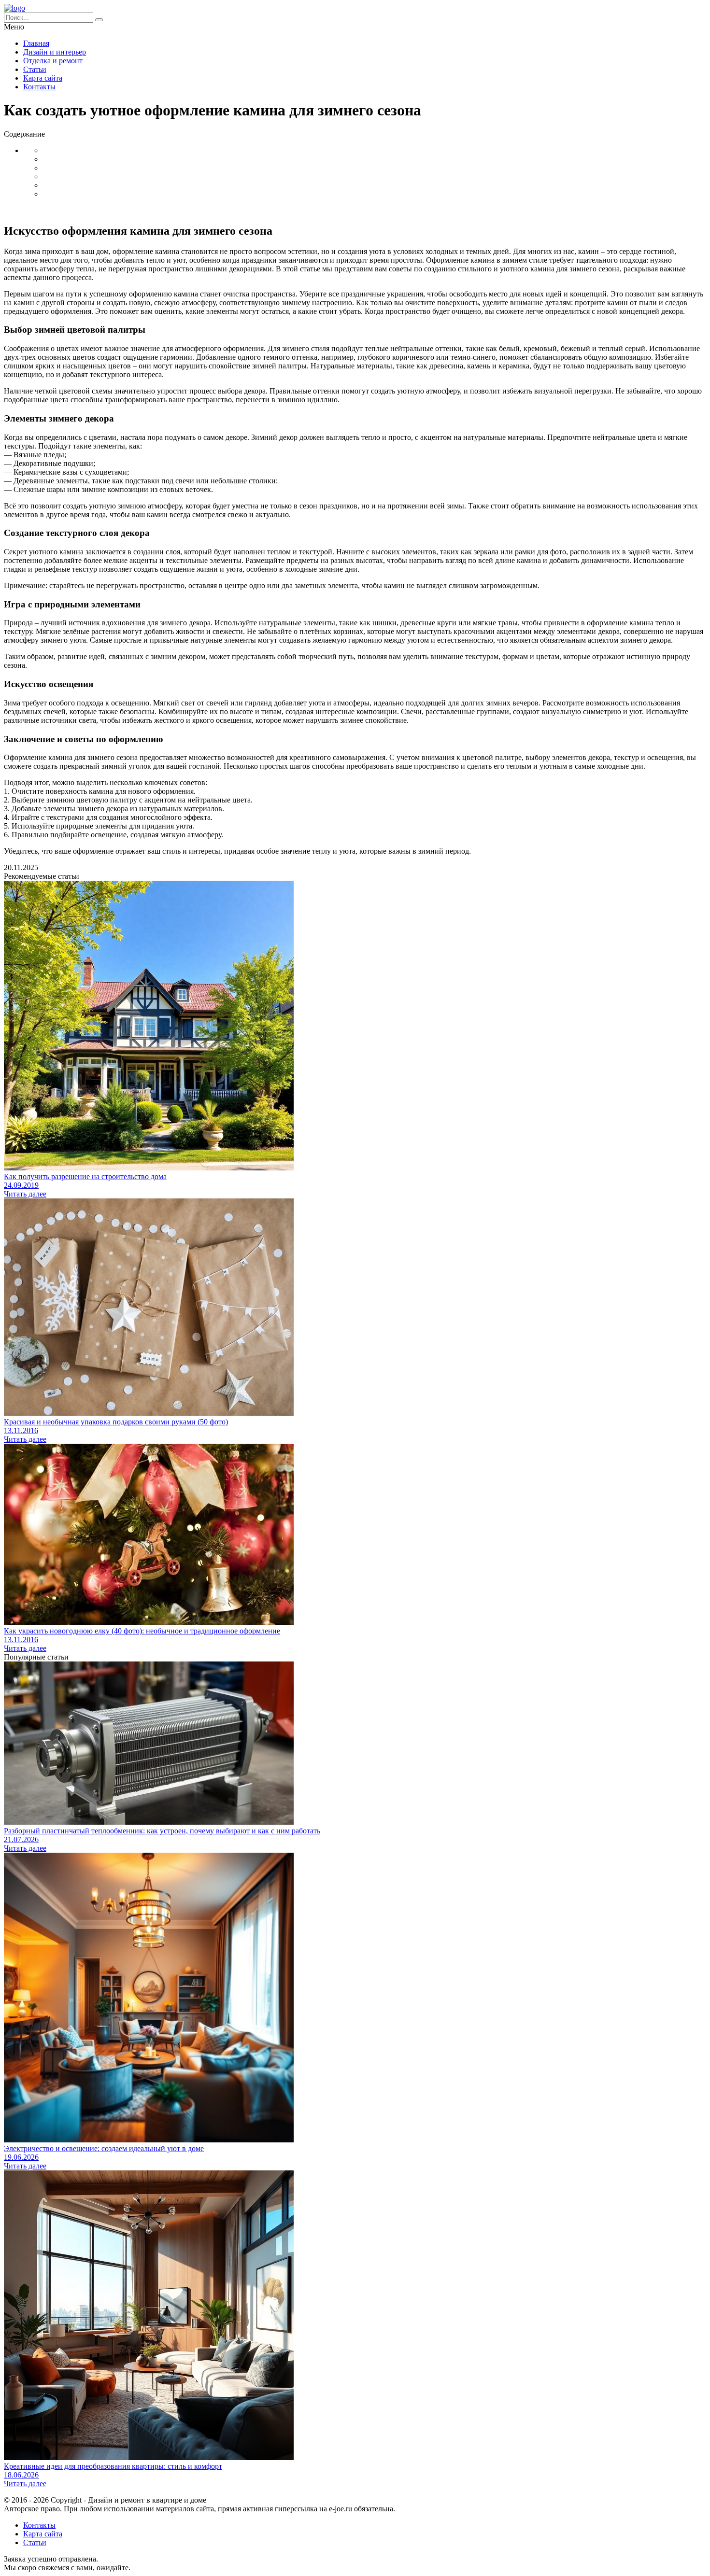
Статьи (35, 69)
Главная (36, 43)
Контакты (39, 87)
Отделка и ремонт (53, 61)
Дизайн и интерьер (55, 52)
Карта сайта (43, 78)
